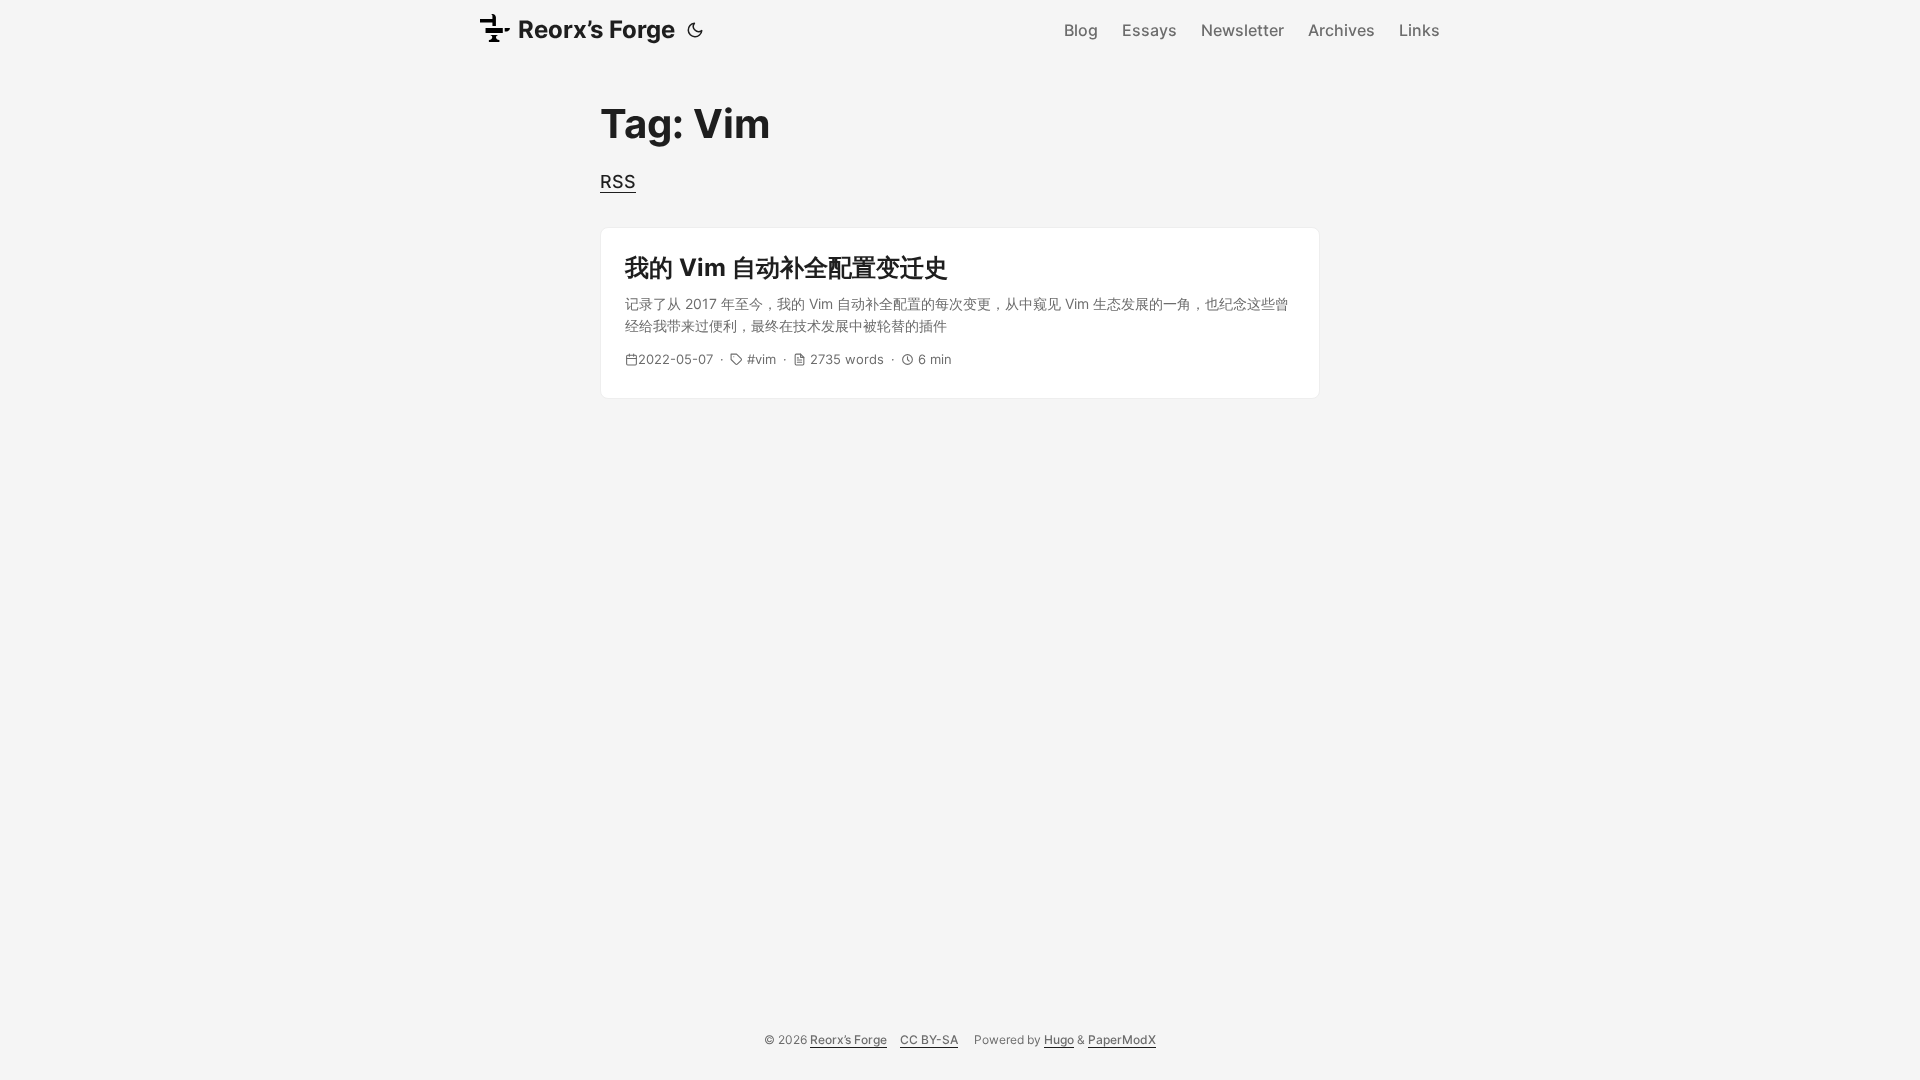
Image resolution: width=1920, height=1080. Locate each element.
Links (1419, 30)
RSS (618, 181)
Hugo (1059, 1039)
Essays (1149, 30)
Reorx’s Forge (596, 29)
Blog (1081, 30)
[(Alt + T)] (695, 30)
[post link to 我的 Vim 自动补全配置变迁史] (960, 313)
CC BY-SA (929, 1039)
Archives (1341, 30)
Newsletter (1242, 30)
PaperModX (1122, 1039)
